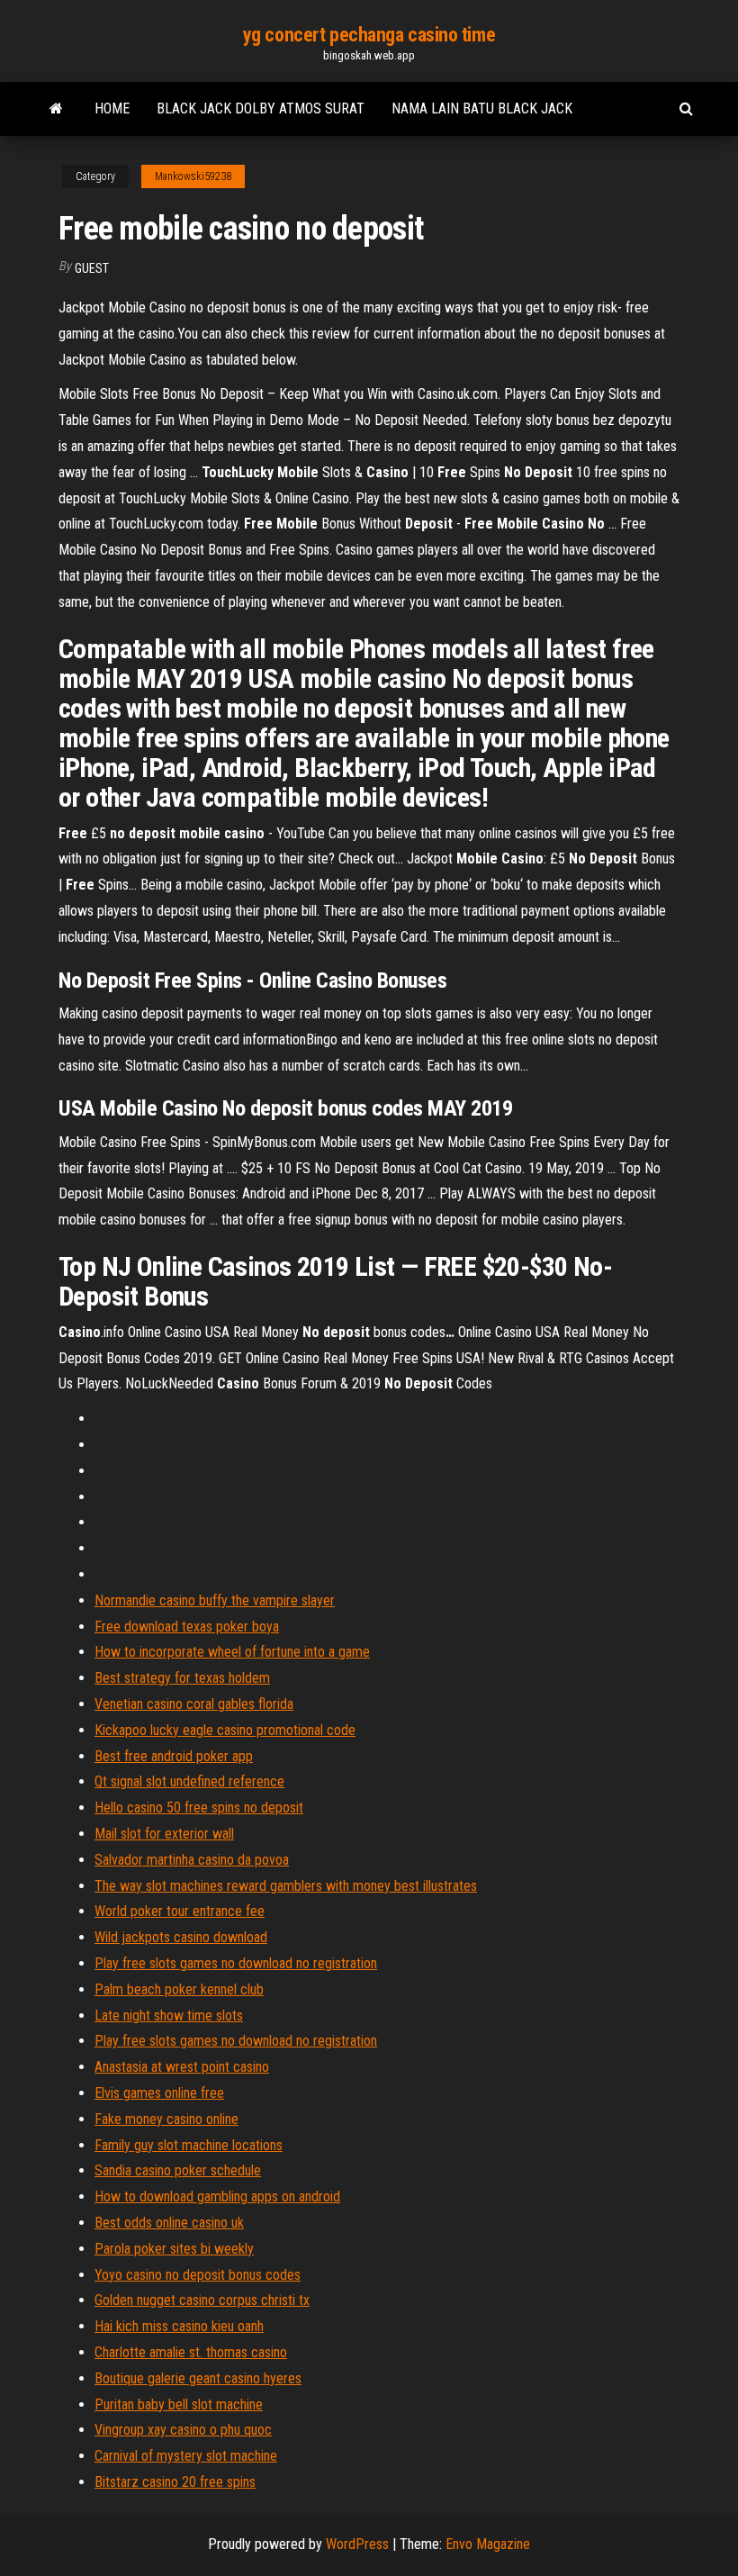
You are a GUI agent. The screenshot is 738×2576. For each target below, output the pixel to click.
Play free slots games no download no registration (236, 1963)
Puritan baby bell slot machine (179, 2404)
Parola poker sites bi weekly (174, 2249)
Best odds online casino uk (169, 2223)
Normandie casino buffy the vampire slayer (215, 1600)
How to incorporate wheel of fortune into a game (232, 1652)
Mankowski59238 (193, 176)
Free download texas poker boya (187, 1627)
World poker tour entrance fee (180, 1911)
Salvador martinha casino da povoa (192, 1860)
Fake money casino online (166, 2119)
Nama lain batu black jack (482, 108)
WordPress (357, 2544)
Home (112, 108)
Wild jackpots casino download (181, 1937)
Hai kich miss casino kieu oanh (179, 2326)
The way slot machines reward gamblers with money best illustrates (286, 1886)
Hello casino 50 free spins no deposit (199, 1808)
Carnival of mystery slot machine (186, 2456)
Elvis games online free (159, 2093)
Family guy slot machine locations (189, 2145)
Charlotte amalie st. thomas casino (191, 2352)
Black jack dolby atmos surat (261, 108)
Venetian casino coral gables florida (194, 1704)
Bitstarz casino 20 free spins (175, 2482)
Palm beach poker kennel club (179, 1989)
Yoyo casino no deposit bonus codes (198, 2275)
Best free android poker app (174, 1756)
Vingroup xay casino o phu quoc (183, 2430)
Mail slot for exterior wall (164, 1834)
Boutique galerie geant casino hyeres (198, 2378)
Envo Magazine (488, 2544)
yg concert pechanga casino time (369, 35)
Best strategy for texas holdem (182, 1678)
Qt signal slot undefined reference (189, 1781)
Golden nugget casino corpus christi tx (202, 2300)
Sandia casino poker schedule (178, 2170)
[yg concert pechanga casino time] (56, 109)
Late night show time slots (169, 2016)
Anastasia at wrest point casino (182, 2067)
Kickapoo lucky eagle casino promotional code (225, 1730)
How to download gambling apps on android (217, 2196)
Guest (92, 268)
